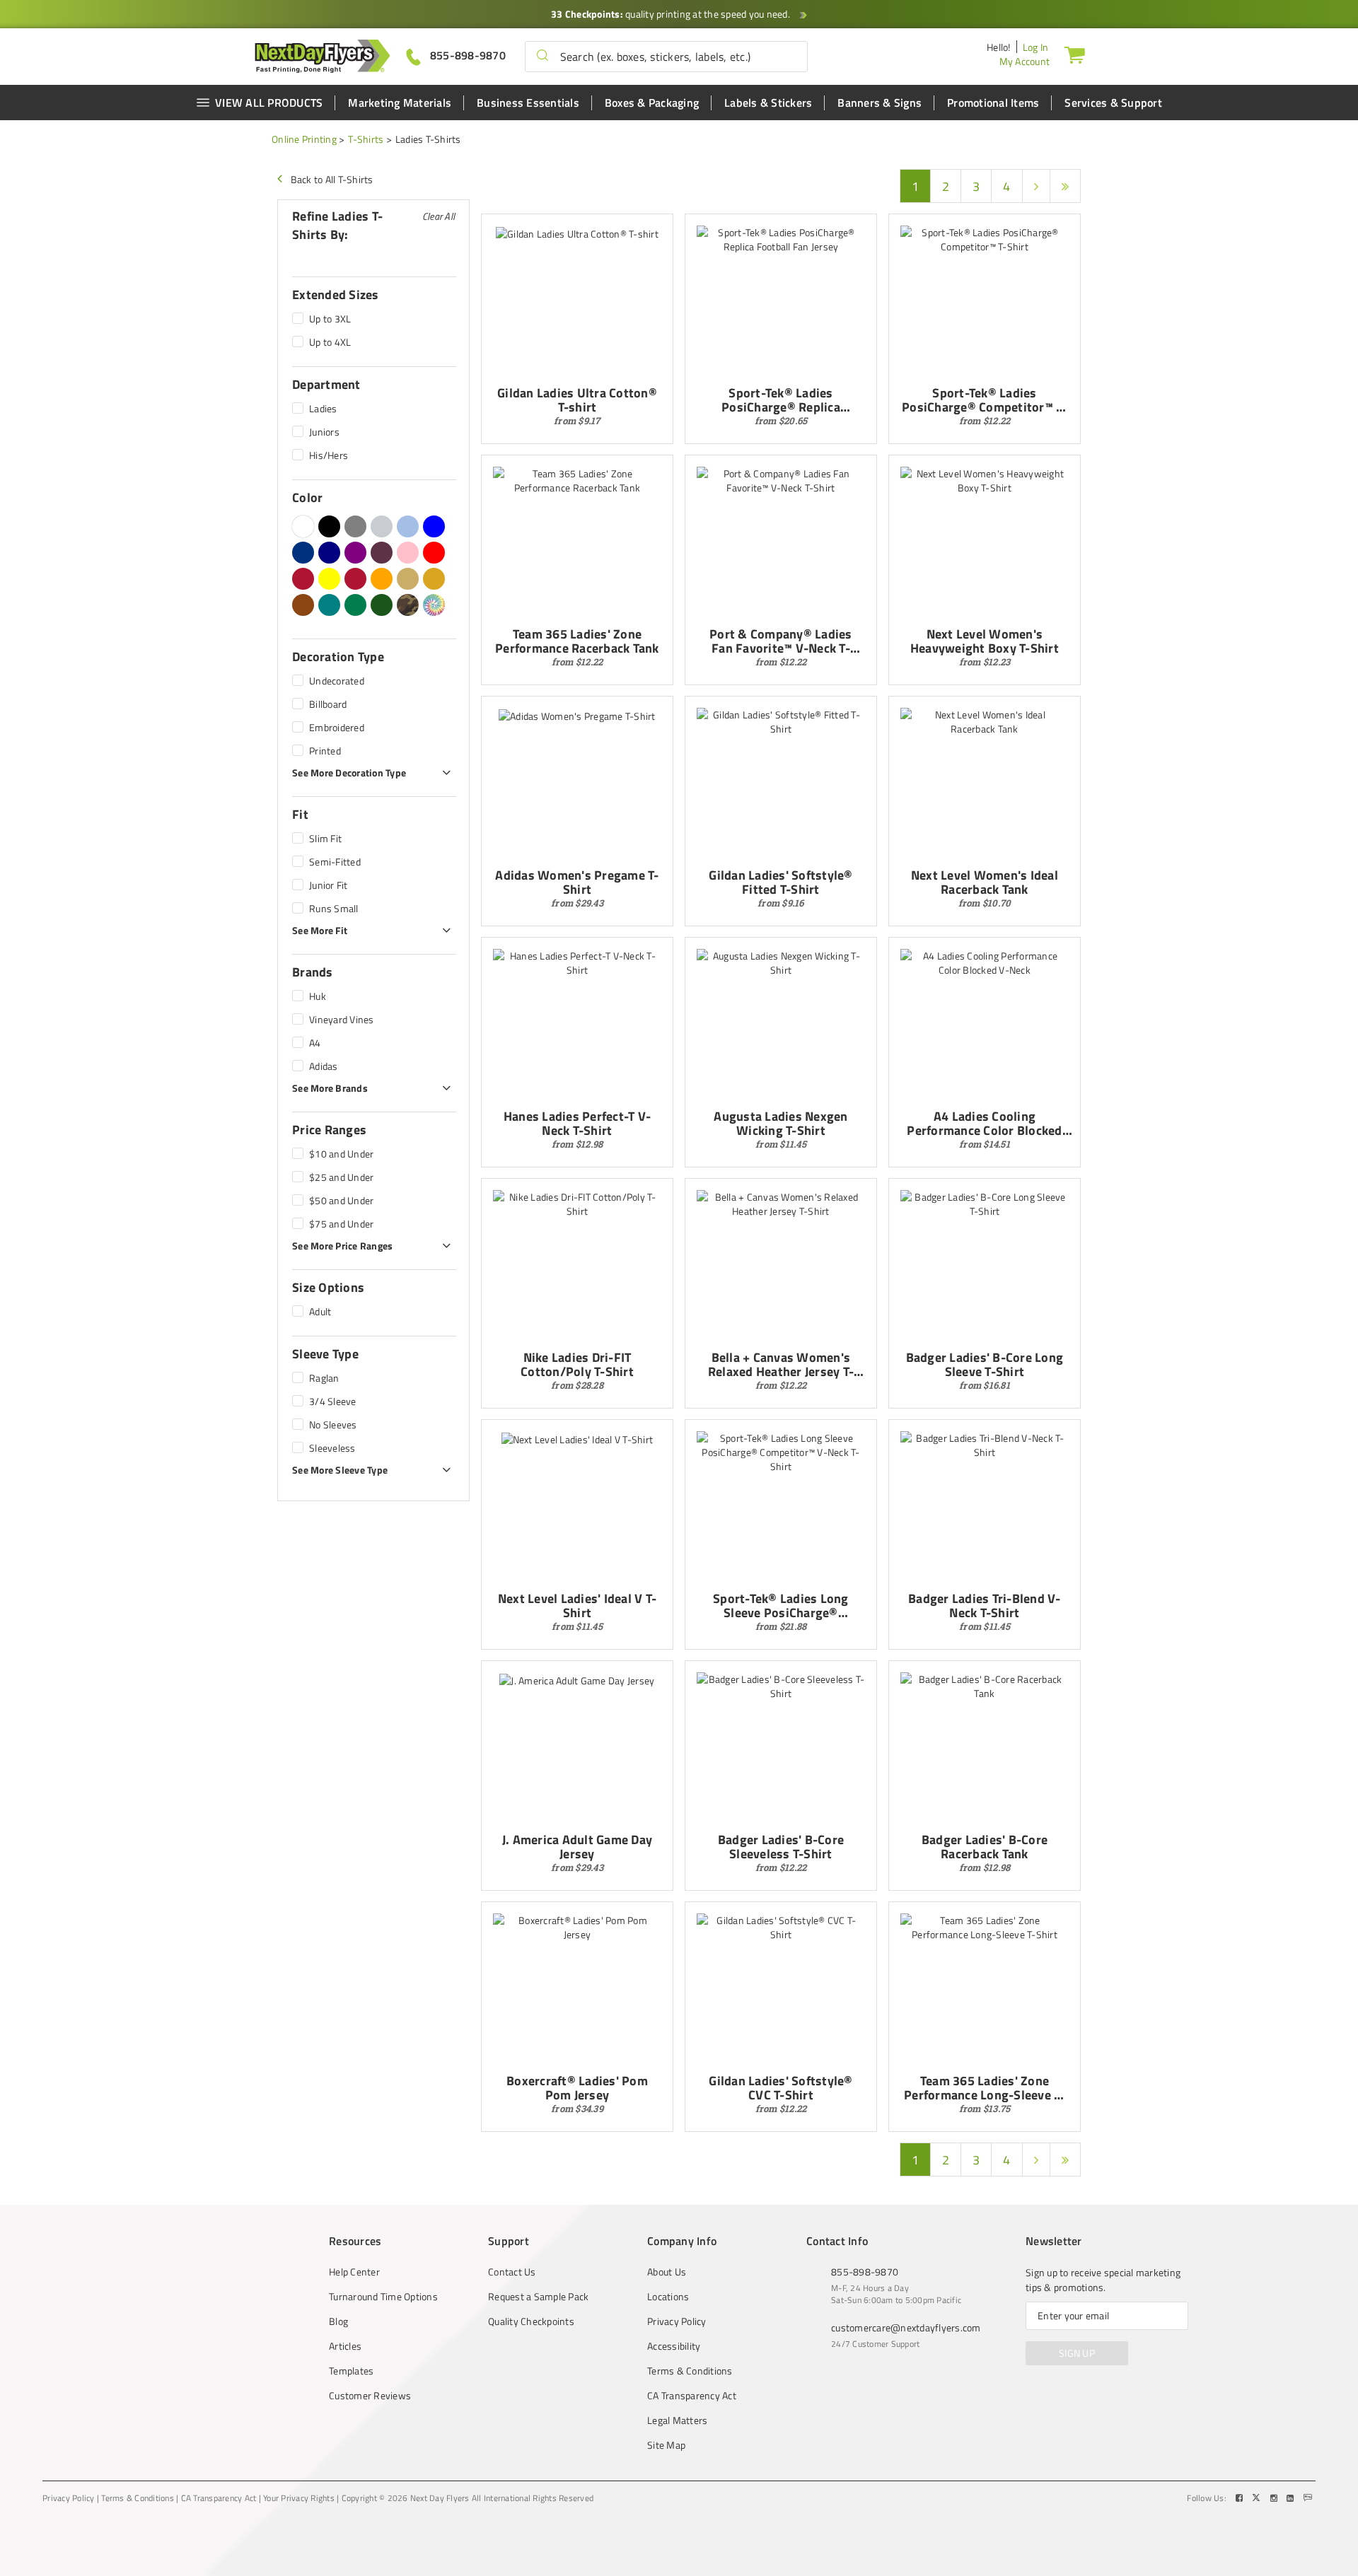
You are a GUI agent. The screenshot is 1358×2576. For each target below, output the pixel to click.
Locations (668, 2297)
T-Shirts (366, 139)
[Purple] (355, 553)
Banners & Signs (880, 103)
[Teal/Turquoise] (329, 605)
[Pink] (408, 553)
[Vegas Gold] (408, 579)
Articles (345, 2346)
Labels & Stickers (768, 103)
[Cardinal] (382, 553)
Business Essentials (528, 103)
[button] (542, 57)
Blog (338, 2321)
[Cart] (1074, 54)
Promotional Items (993, 103)
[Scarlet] (355, 579)
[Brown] (303, 605)
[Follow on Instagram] (1275, 2498)
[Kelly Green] (355, 605)
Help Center (354, 2272)
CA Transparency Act (692, 2396)
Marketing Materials (400, 103)
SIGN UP (1077, 2353)
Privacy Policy (677, 2321)
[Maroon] (303, 579)
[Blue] (434, 526)
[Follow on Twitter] (1258, 2498)
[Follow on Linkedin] (1292, 2498)
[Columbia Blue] (408, 526)
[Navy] (329, 553)
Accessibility (674, 2346)
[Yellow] (329, 579)
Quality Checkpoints (531, 2321)
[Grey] (355, 526)
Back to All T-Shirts (332, 179)
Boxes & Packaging (652, 103)
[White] (303, 526)
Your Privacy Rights (299, 2498)
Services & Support (1113, 103)
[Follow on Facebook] (1241, 2498)
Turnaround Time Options (383, 2297)
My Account (1025, 61)
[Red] (434, 553)
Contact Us (512, 2272)
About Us (667, 2272)
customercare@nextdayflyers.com (906, 2327)
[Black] (329, 526)
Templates (351, 2371)
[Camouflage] (408, 605)
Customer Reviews (370, 2396)
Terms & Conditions (690, 2371)
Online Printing (304, 139)
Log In (1036, 47)
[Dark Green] (382, 605)
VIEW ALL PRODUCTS (269, 103)
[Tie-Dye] (434, 605)
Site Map (666, 2445)
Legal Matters (677, 2420)
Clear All (439, 216)
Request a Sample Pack (538, 2297)
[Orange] (382, 579)
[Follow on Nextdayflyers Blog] (1308, 2498)
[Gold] (434, 579)
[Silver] (382, 526)
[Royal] (303, 553)
